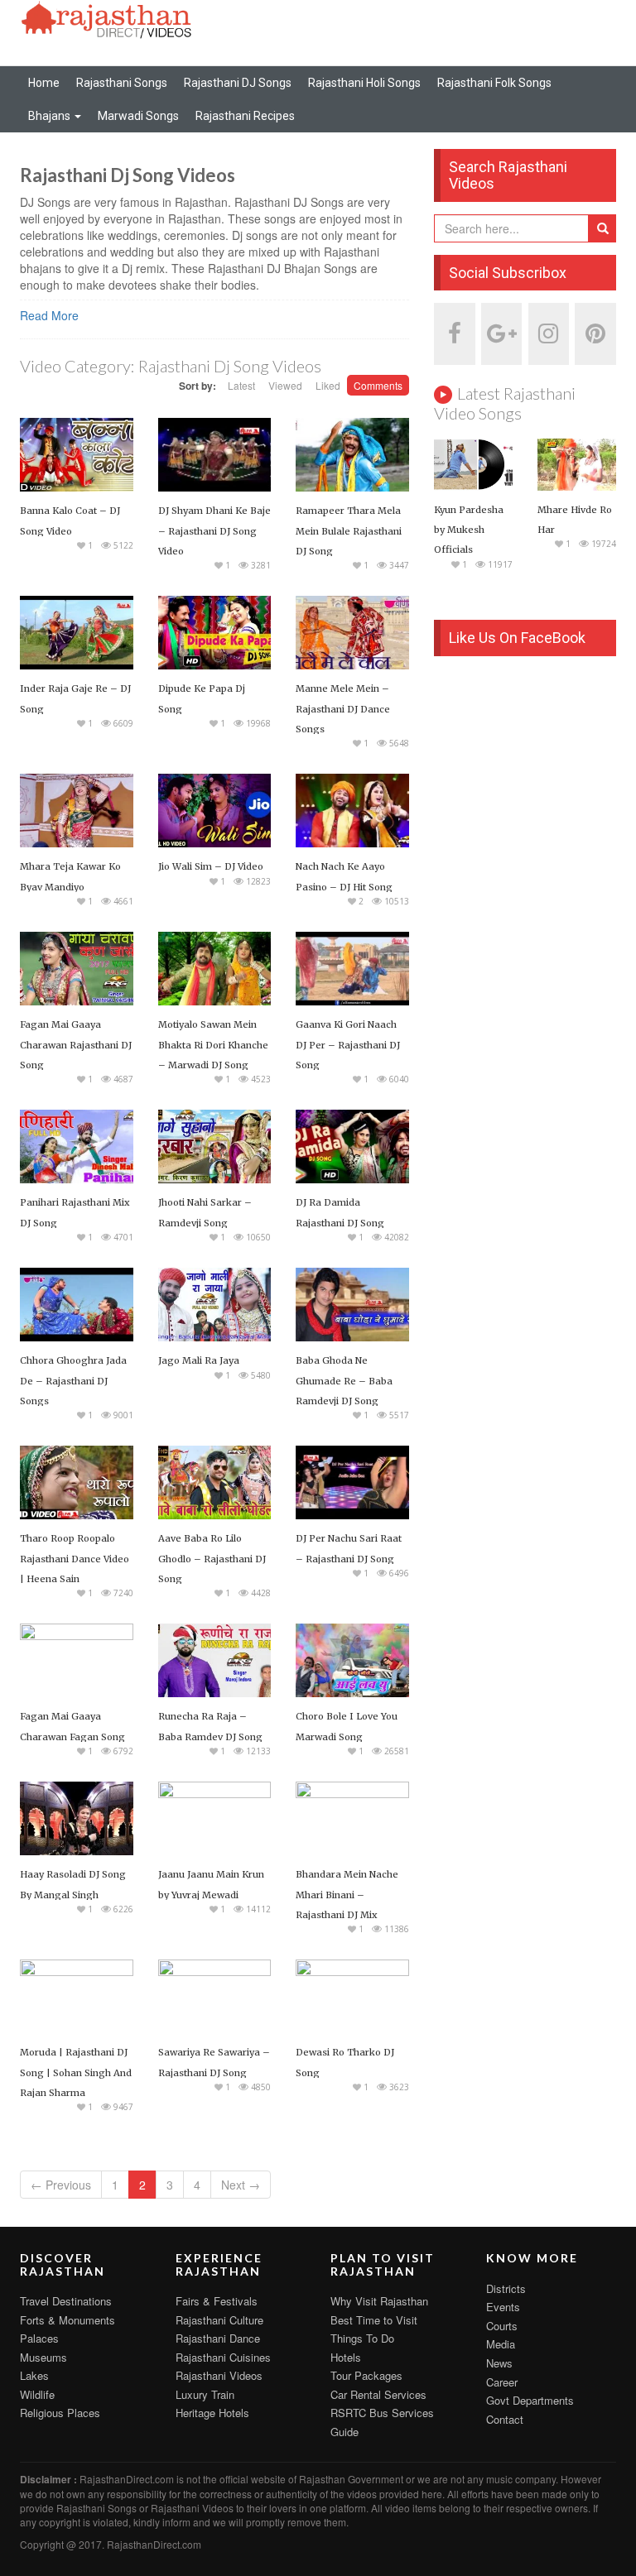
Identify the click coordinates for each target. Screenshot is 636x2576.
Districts (506, 2288)
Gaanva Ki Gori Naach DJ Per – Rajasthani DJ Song (348, 1044)
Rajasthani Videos (219, 2375)
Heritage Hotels (212, 2413)
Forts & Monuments (67, 2320)
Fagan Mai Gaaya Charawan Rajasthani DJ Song (76, 1044)
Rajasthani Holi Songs (364, 83)
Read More (49, 315)
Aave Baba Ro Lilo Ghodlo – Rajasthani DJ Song (212, 1558)
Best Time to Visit (374, 2320)
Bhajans (51, 116)
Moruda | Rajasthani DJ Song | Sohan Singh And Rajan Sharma (76, 2072)
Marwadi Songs (138, 116)
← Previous (61, 2185)
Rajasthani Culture (219, 2320)
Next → (241, 2185)
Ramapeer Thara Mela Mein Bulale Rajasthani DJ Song (349, 530)
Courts (502, 2326)
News (499, 2363)
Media (501, 2344)
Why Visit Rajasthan (379, 2301)
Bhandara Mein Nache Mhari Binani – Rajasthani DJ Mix (347, 1894)
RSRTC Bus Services (382, 2413)
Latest (241, 385)
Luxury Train (205, 2394)
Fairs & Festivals (217, 2301)
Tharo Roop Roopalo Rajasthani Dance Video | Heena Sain (75, 1558)
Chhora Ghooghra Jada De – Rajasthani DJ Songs (73, 1380)
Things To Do (362, 2338)
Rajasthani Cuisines (223, 2357)
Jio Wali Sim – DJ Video (211, 866)
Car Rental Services (378, 2394)
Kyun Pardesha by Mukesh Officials (469, 530)
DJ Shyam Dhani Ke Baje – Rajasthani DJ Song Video (214, 530)
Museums (43, 2357)
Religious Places (60, 2413)
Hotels (346, 2357)
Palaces (39, 2338)
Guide (344, 2432)
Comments (378, 385)
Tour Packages (366, 2375)
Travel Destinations (66, 2301)
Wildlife (37, 2394)
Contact (505, 2419)
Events (503, 2307)
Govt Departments (530, 2400)
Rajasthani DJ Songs (238, 83)
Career (502, 2382)
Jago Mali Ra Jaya (199, 1360)
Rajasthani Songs (122, 83)
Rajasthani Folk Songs (494, 83)
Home (44, 83)
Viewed (285, 385)
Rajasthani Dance (218, 2338)
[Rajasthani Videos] (107, 18)
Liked (328, 385)
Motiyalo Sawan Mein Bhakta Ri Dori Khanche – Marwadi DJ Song (213, 1044)
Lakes (34, 2375)
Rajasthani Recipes (245, 116)
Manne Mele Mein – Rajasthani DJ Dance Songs (343, 708)
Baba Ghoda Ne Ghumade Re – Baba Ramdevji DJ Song (344, 1380)
